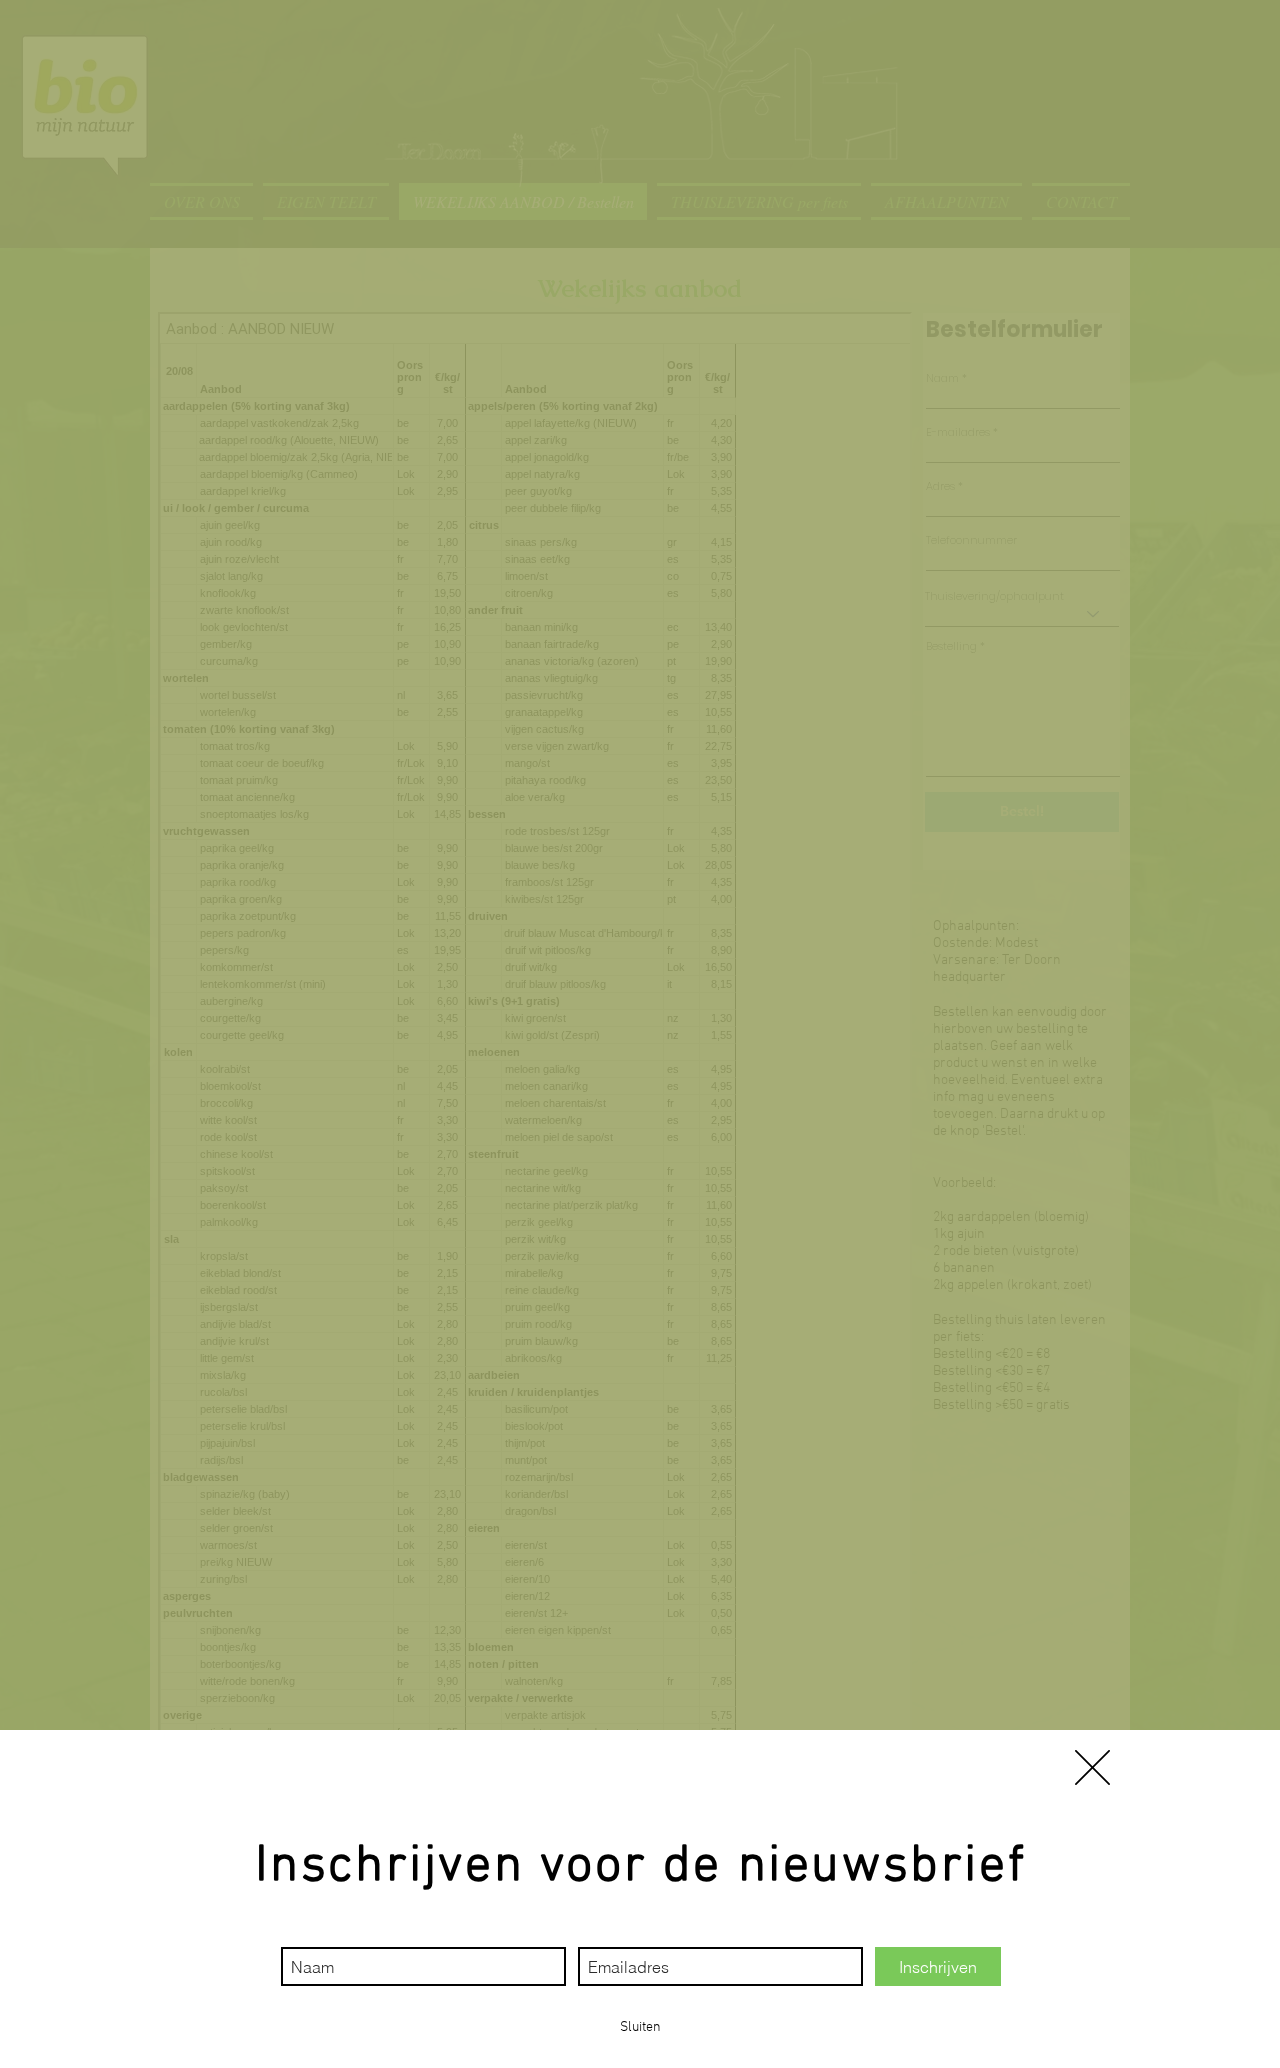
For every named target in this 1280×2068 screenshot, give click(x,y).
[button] (1092, 1767)
